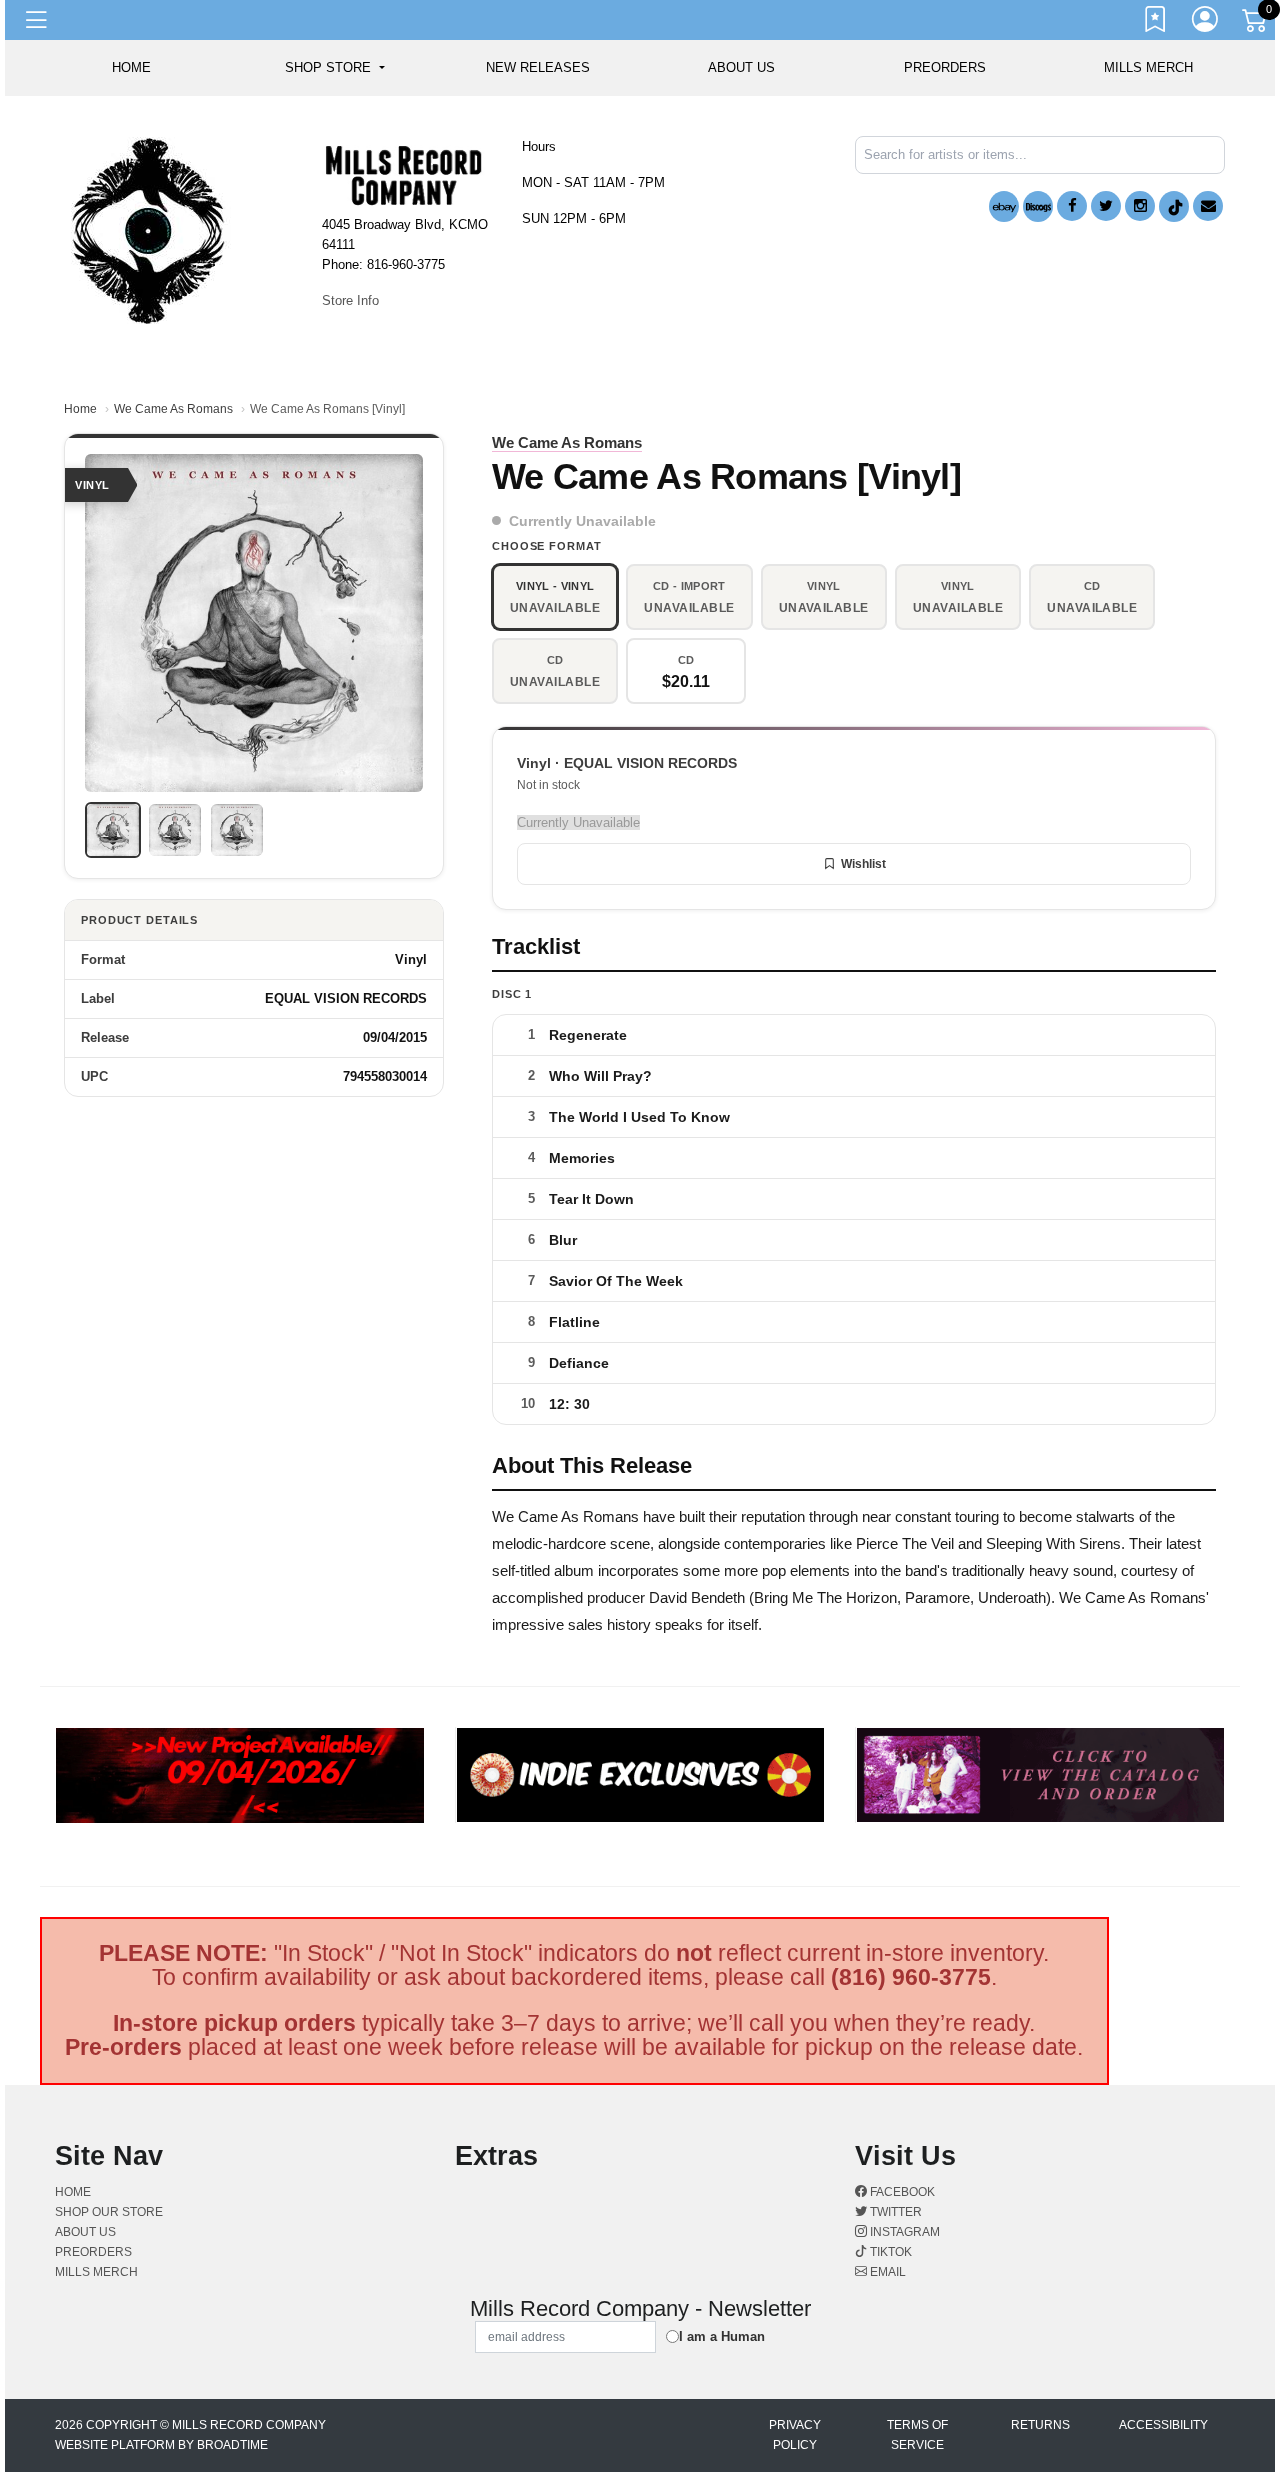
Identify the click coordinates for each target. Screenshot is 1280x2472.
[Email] (1208, 206)
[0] (1256, 24)
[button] (334, 68)
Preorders (945, 67)
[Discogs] (1038, 206)
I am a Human (722, 2336)
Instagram (903, 2232)
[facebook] (1072, 206)
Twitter (894, 2212)
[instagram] (1140, 206)
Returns (1040, 2425)
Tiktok (889, 2252)
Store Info (350, 300)
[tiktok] (1174, 206)
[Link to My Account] (1206, 23)
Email (886, 2272)
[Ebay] (1004, 206)
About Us (741, 67)
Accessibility (1163, 2425)
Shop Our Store (109, 2212)
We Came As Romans (173, 409)
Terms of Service (917, 2435)
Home (80, 409)
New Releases (538, 67)
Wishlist (863, 864)
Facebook (901, 2192)
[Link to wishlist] (1156, 23)
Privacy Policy (795, 2435)
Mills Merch (1148, 67)
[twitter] (1106, 206)
